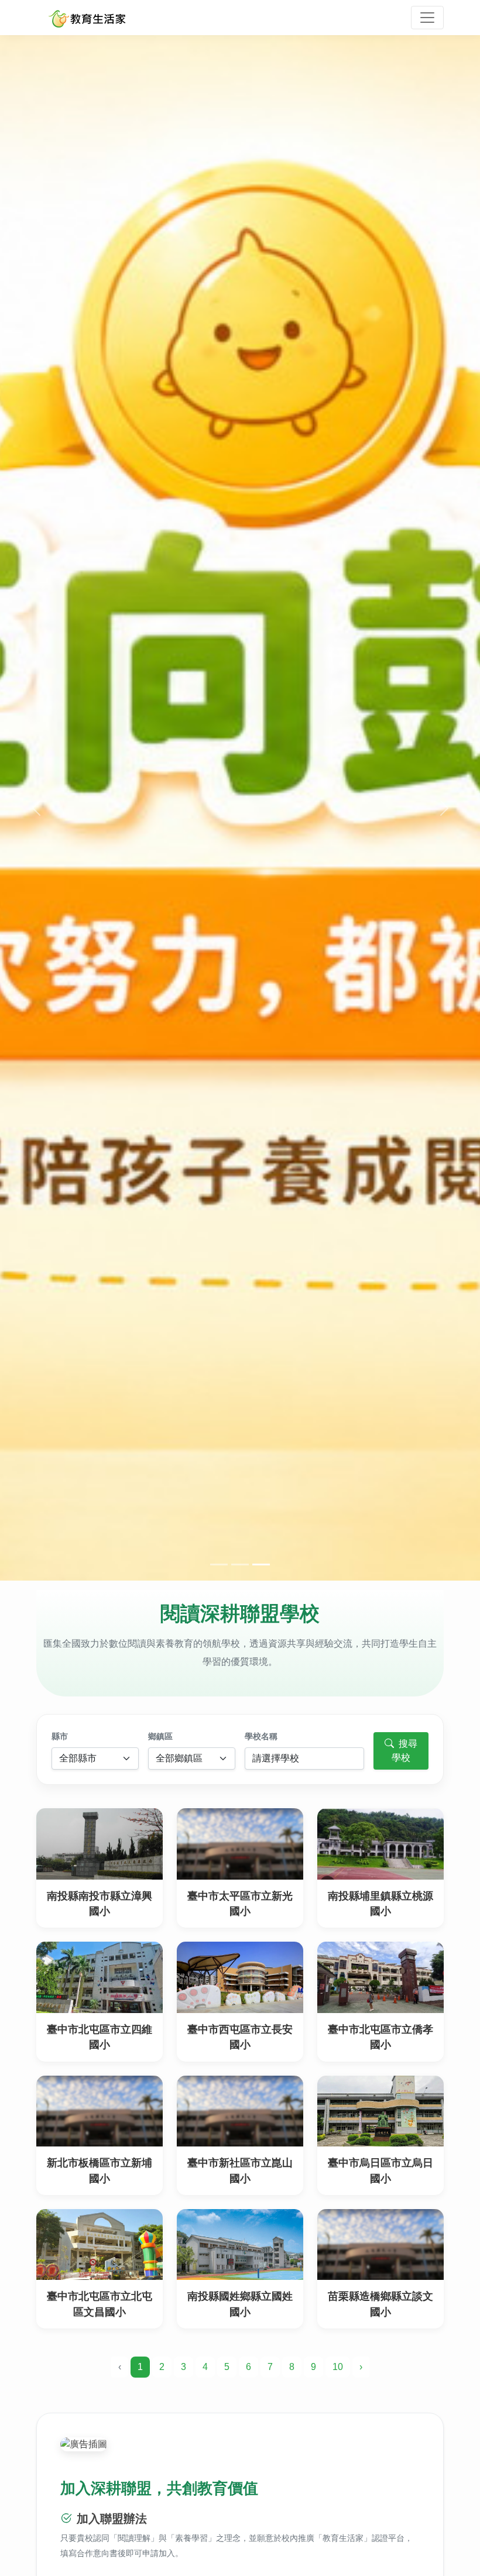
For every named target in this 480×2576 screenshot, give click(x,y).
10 (338, 2367)
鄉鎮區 (160, 1736)
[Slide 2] (240, 1565)
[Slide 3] (261, 1565)
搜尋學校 (404, 1751)
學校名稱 (261, 1736)
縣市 (60, 1736)
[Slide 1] (219, 1565)
